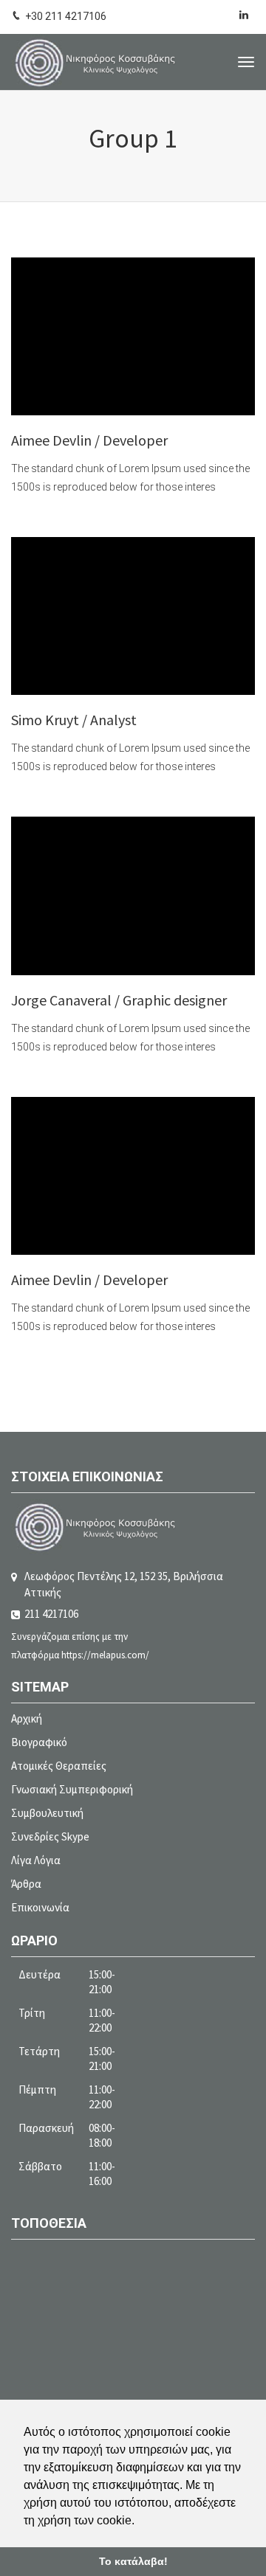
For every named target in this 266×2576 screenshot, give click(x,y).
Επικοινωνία (40, 1907)
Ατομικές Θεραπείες (59, 1766)
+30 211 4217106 (66, 16)
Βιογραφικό (39, 1742)
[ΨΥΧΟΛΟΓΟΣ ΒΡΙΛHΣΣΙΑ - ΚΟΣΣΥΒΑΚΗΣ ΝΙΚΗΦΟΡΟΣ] (96, 62)
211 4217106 (51, 1614)
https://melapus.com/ (105, 1655)
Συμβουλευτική (47, 1813)
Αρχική (27, 1718)
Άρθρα (26, 1884)
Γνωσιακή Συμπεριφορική (72, 1789)
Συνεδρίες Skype (50, 1836)
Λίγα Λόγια (36, 1860)
